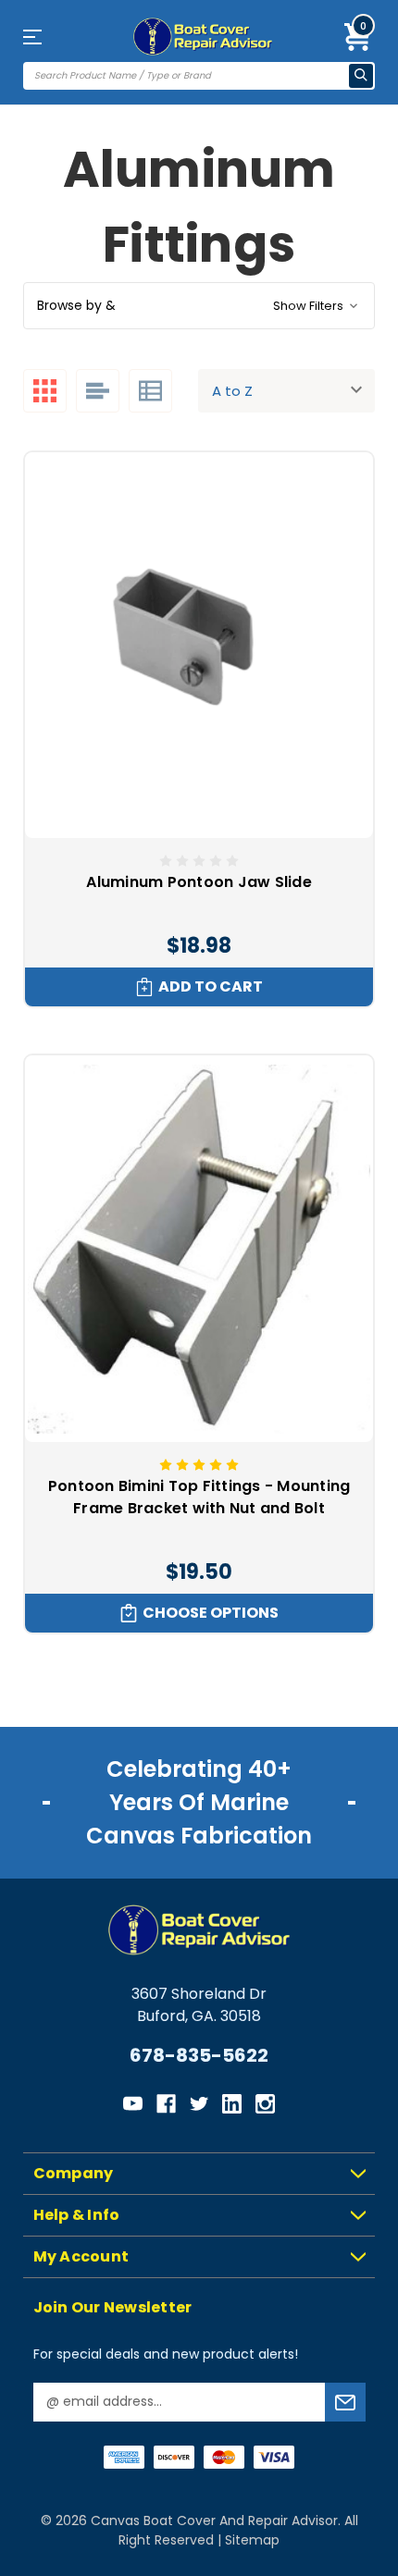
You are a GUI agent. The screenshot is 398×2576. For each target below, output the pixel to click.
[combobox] (187, 76)
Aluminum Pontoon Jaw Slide (199, 882)
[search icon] (361, 76)
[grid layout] (45, 391)
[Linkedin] (232, 2104)
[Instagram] (265, 2104)
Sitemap (252, 2540)
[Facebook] (166, 2104)
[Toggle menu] (50, 37)
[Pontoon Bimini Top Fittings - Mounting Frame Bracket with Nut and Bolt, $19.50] (199, 1249)
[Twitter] (199, 2104)
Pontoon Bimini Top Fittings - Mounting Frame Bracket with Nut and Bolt (199, 1497)
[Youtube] (133, 2104)
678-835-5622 (199, 2055)
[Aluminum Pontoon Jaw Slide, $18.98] (199, 646)
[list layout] (98, 391)
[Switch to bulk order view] (150, 391)
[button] (199, 306)
